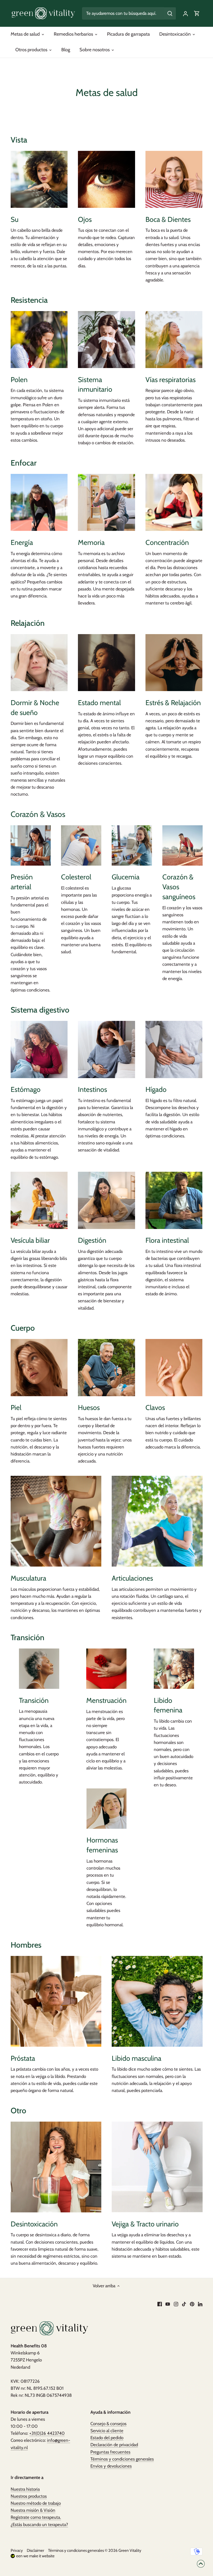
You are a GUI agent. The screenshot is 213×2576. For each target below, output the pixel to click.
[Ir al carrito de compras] (197, 13)
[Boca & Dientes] (174, 179)
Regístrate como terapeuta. (36, 2517)
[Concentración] (174, 502)
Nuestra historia (25, 2489)
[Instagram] (176, 2304)
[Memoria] (106, 502)
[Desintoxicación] (56, 2167)
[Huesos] (106, 1367)
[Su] (39, 179)
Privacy (17, 2550)
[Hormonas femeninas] (107, 1809)
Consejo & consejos (108, 2424)
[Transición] (39, 1669)
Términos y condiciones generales (122, 2459)
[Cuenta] (185, 13)
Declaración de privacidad (114, 2445)
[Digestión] (106, 1200)
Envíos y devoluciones (111, 2466)
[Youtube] (168, 2304)
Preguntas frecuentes (110, 2452)
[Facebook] (160, 2304)
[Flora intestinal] (174, 1200)
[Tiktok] (184, 2304)
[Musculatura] (56, 1521)
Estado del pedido (107, 2438)
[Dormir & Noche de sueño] (39, 663)
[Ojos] (106, 179)
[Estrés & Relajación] (174, 663)
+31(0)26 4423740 (47, 2433)
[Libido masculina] (157, 2001)
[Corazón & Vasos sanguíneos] (182, 845)
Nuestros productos (29, 2496)
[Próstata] (56, 2001)
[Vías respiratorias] (174, 340)
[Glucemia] (132, 845)
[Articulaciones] (157, 1521)
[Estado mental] (106, 663)
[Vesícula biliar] (39, 1200)
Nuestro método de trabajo (36, 2503)
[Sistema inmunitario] (106, 340)
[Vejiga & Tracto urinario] (157, 2167)
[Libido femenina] (174, 1669)
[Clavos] (174, 1367)
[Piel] (39, 1367)
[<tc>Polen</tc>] (39, 340)
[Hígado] (174, 1049)
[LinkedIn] (200, 2304)
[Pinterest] (192, 2304)
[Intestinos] (106, 1049)
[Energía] (39, 502)
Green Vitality (130, 2550)
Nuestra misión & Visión (33, 2510)
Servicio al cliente (107, 2431)
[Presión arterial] (31, 845)
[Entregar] (170, 13)
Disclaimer (35, 2550)
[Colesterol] (81, 845)
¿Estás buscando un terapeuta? (39, 2525)
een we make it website (35, 2556)
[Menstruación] (106, 1669)
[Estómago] (39, 1049)
